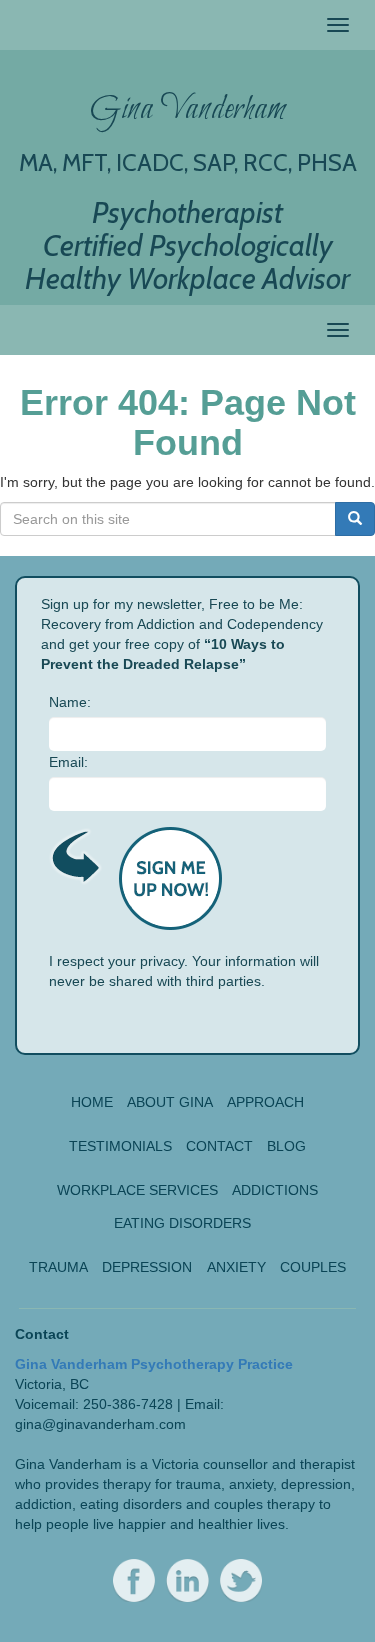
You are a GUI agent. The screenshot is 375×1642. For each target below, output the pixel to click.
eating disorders (131, 1504)
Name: (70, 702)
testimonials (120, 1146)
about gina (170, 1102)
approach (265, 1102)
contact (219, 1146)
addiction (43, 1504)
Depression (147, 1267)
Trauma (58, 1267)
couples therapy (264, 1504)
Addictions (275, 1190)
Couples (313, 1267)
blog (286, 1146)
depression (316, 1484)
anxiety (251, 1484)
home (92, 1102)
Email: (68, 762)
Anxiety (236, 1267)
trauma (198, 1484)
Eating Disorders (182, 1223)
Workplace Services (137, 1190)
